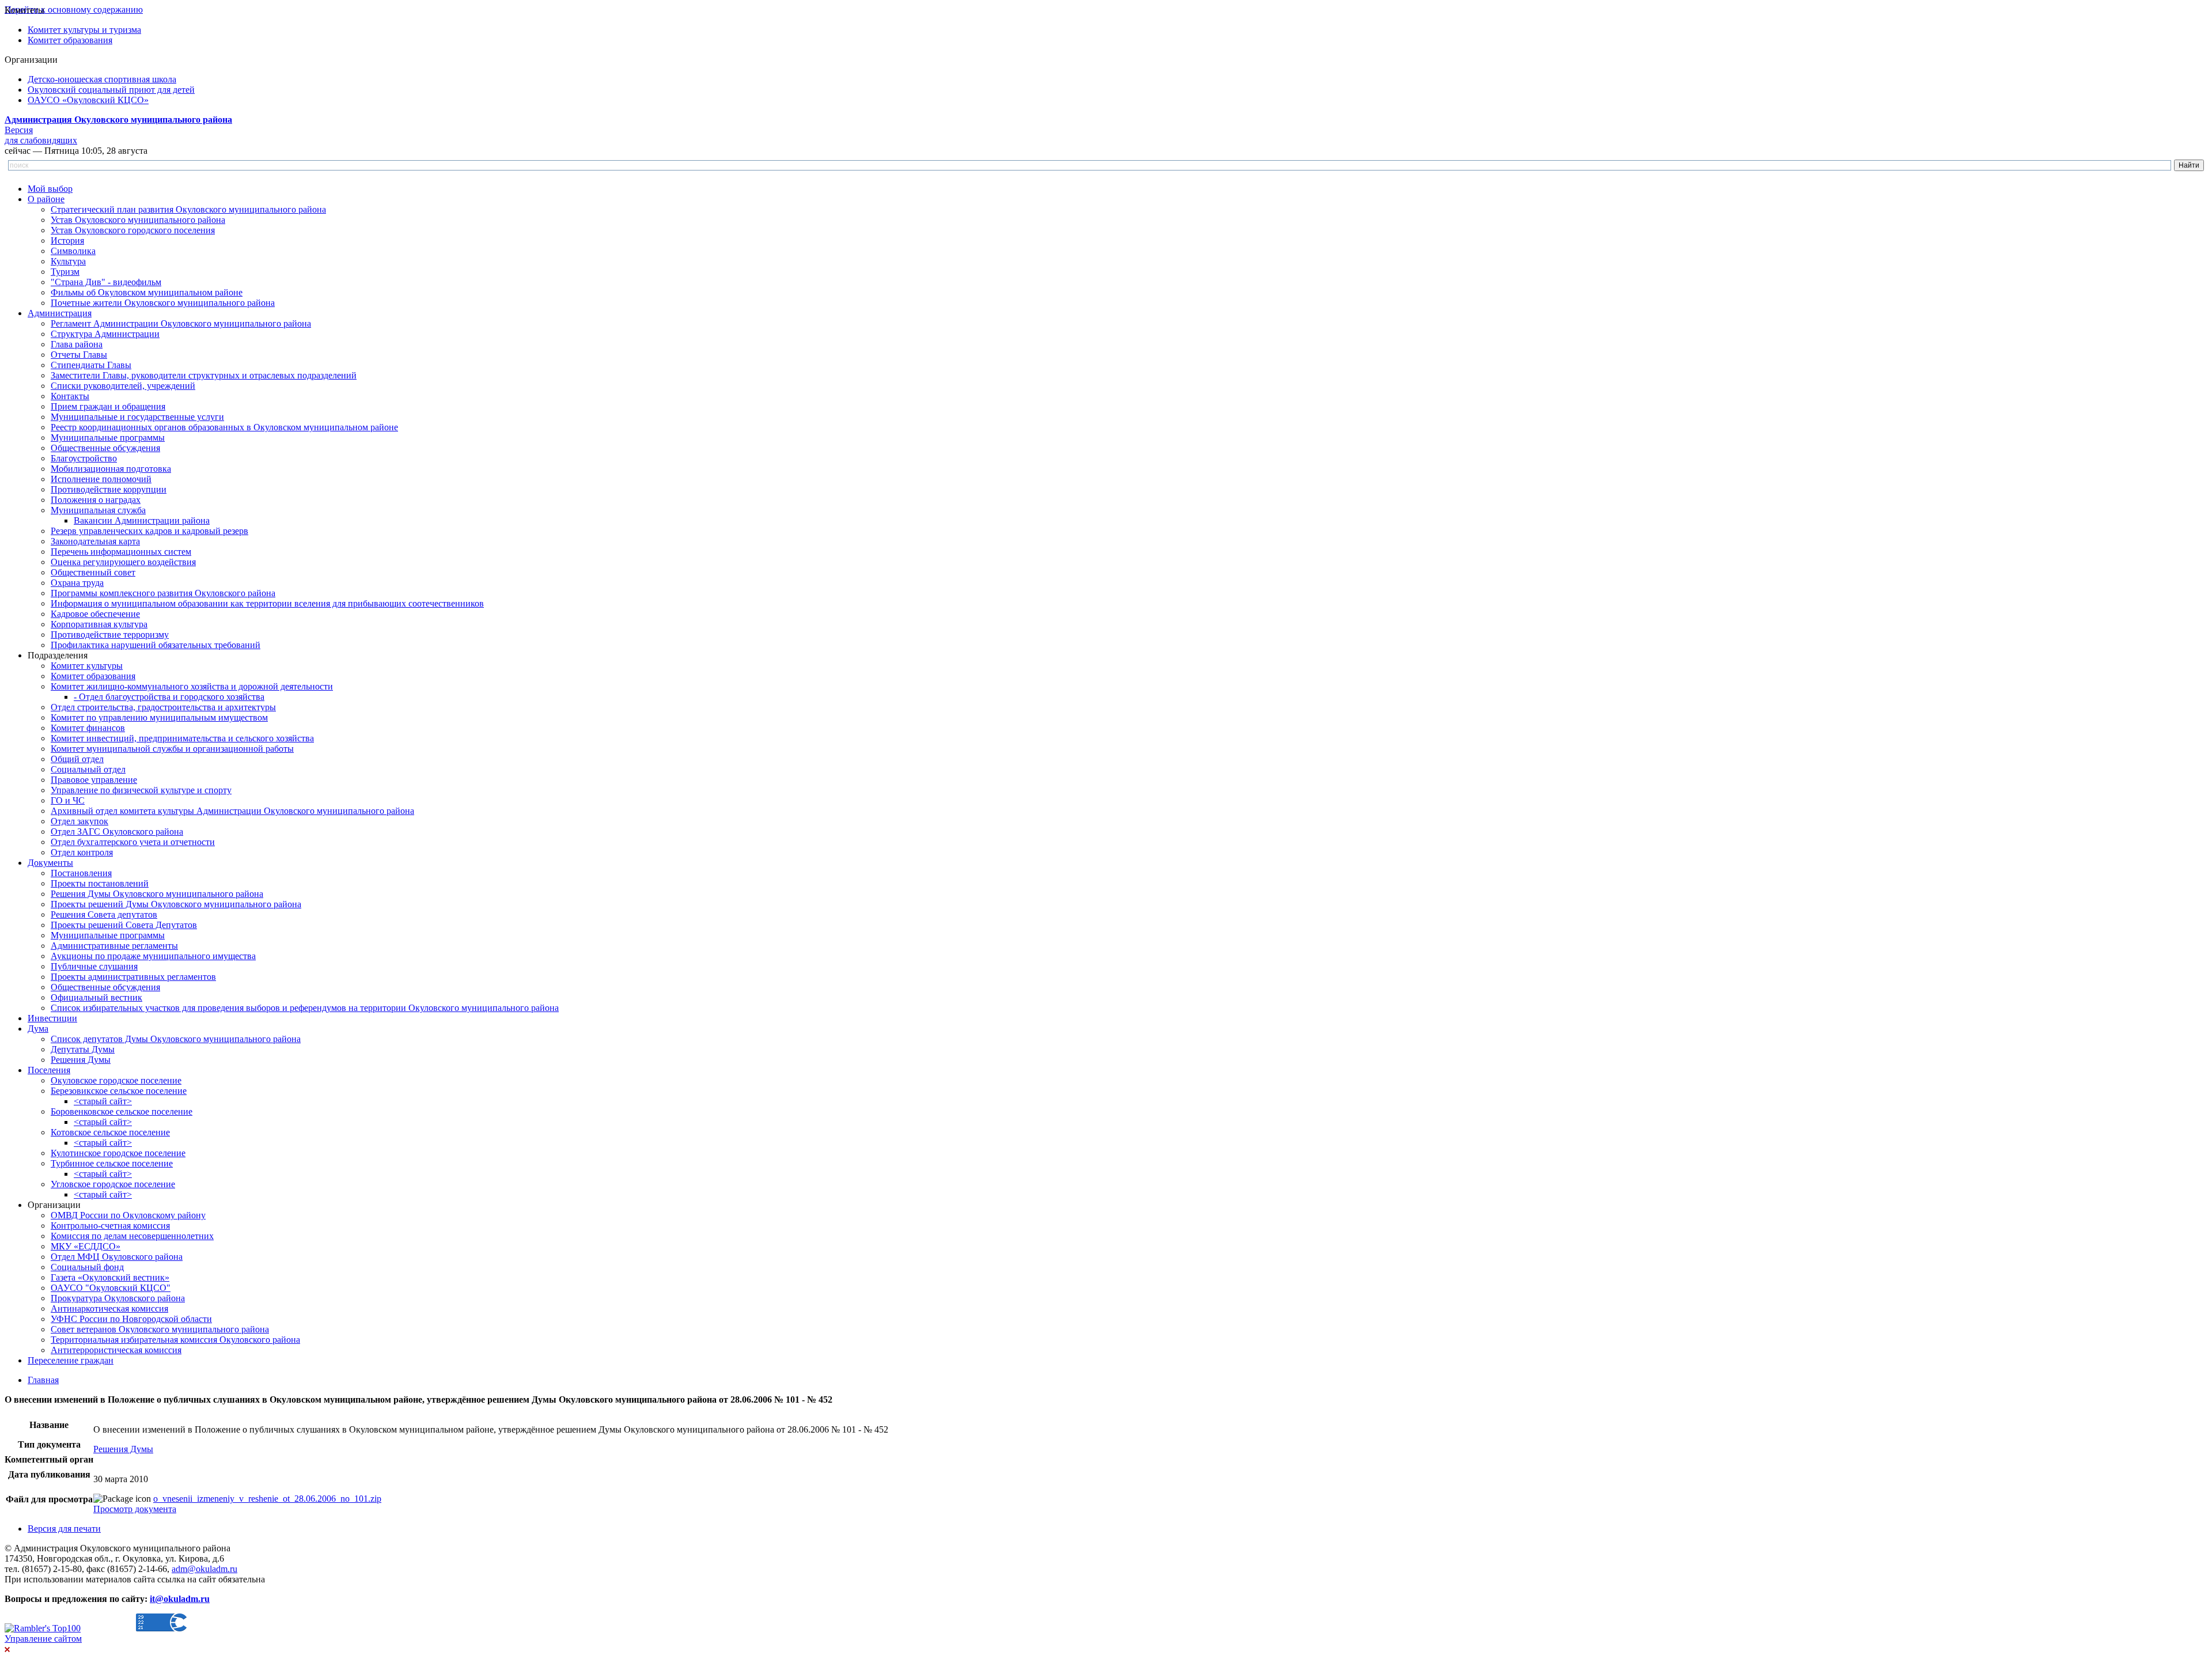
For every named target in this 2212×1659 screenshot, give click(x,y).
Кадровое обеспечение (95, 614)
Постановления (81, 873)
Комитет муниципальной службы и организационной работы (172, 749)
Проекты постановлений (100, 883)
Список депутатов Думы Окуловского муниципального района (176, 1039)
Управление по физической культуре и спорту (141, 790)
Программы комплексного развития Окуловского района (163, 593)
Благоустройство (84, 458)
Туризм (65, 272)
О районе (46, 199)
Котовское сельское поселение (110, 1132)
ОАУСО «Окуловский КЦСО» (88, 100)
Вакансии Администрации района (142, 520)
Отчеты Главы (79, 355)
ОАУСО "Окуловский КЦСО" (111, 1288)
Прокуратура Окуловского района (118, 1298)
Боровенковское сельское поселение (122, 1111)
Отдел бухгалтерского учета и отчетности (133, 842)
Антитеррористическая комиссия (116, 1350)
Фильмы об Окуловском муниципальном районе (147, 292)
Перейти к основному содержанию (74, 10)
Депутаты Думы (83, 1049)
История (67, 240)
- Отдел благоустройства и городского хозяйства (169, 697)
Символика (73, 251)
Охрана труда (77, 583)
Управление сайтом (43, 1639)
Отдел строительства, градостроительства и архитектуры (163, 707)
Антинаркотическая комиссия (109, 1308)
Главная (43, 1380)
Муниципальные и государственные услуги (137, 417)
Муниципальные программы (108, 438)
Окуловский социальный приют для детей (111, 90)
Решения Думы (81, 1060)
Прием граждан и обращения (108, 406)
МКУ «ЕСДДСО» (86, 1246)
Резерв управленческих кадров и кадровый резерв (149, 531)
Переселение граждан (71, 1360)
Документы (50, 863)
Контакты (70, 396)
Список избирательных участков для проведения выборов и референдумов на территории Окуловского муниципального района (305, 1008)
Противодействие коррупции (109, 489)
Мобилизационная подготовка (111, 469)
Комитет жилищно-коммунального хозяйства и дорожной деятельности (192, 686)
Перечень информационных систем (121, 552)
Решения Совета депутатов (104, 914)
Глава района (77, 344)
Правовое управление (94, 780)
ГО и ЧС (68, 800)
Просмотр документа (135, 1509)
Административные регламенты (114, 946)
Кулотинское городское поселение (118, 1153)
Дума (38, 1029)
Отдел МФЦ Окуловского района (117, 1257)
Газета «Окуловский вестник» (110, 1277)
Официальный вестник (96, 997)
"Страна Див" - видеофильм (106, 282)
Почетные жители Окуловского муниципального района (163, 303)
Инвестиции (52, 1018)
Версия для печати (64, 1529)
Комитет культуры (87, 666)
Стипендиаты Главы (91, 365)
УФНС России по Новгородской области (131, 1319)
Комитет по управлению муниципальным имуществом (159, 717)
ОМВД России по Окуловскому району (128, 1215)
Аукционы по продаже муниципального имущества (153, 956)
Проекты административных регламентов (133, 977)
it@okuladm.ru (180, 1599)
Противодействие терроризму (110, 635)
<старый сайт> (103, 1101)
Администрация (60, 313)
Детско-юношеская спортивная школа (102, 79)
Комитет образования (70, 40)
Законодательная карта (95, 541)
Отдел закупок (79, 821)
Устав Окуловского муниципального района (138, 220)
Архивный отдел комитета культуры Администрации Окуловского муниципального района (232, 811)
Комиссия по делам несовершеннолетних (132, 1236)
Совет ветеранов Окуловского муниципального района (160, 1329)
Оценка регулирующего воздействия (123, 562)
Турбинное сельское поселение (112, 1163)
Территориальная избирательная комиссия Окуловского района (175, 1340)
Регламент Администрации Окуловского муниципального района (181, 323)
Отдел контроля (82, 852)
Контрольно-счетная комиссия (110, 1226)
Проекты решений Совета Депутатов (124, 925)
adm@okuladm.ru (204, 1569)
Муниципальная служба (98, 510)
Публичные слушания (94, 966)
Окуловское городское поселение (116, 1080)
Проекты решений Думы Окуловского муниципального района (176, 904)
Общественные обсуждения (105, 448)
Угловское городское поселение (113, 1184)
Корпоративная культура (99, 624)
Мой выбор (50, 189)
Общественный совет (93, 572)
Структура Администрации (105, 334)
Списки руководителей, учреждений (123, 386)
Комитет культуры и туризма (84, 30)
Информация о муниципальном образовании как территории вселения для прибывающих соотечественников (267, 603)
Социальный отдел (88, 769)
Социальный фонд (87, 1267)
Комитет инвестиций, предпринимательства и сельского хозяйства (182, 738)
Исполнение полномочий (101, 479)
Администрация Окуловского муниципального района (118, 120)
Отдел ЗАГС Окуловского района (117, 832)
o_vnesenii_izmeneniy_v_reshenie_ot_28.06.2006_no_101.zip (267, 1499)
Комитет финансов (88, 728)
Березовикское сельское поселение (119, 1091)
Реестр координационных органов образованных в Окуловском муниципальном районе (224, 427)
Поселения (49, 1070)
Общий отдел (77, 759)
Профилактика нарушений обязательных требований (156, 645)
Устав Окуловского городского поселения (133, 230)
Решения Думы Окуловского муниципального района (157, 894)
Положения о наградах (96, 500)
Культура (68, 261)
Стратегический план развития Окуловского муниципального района (188, 209)
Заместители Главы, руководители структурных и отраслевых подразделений (204, 375)
